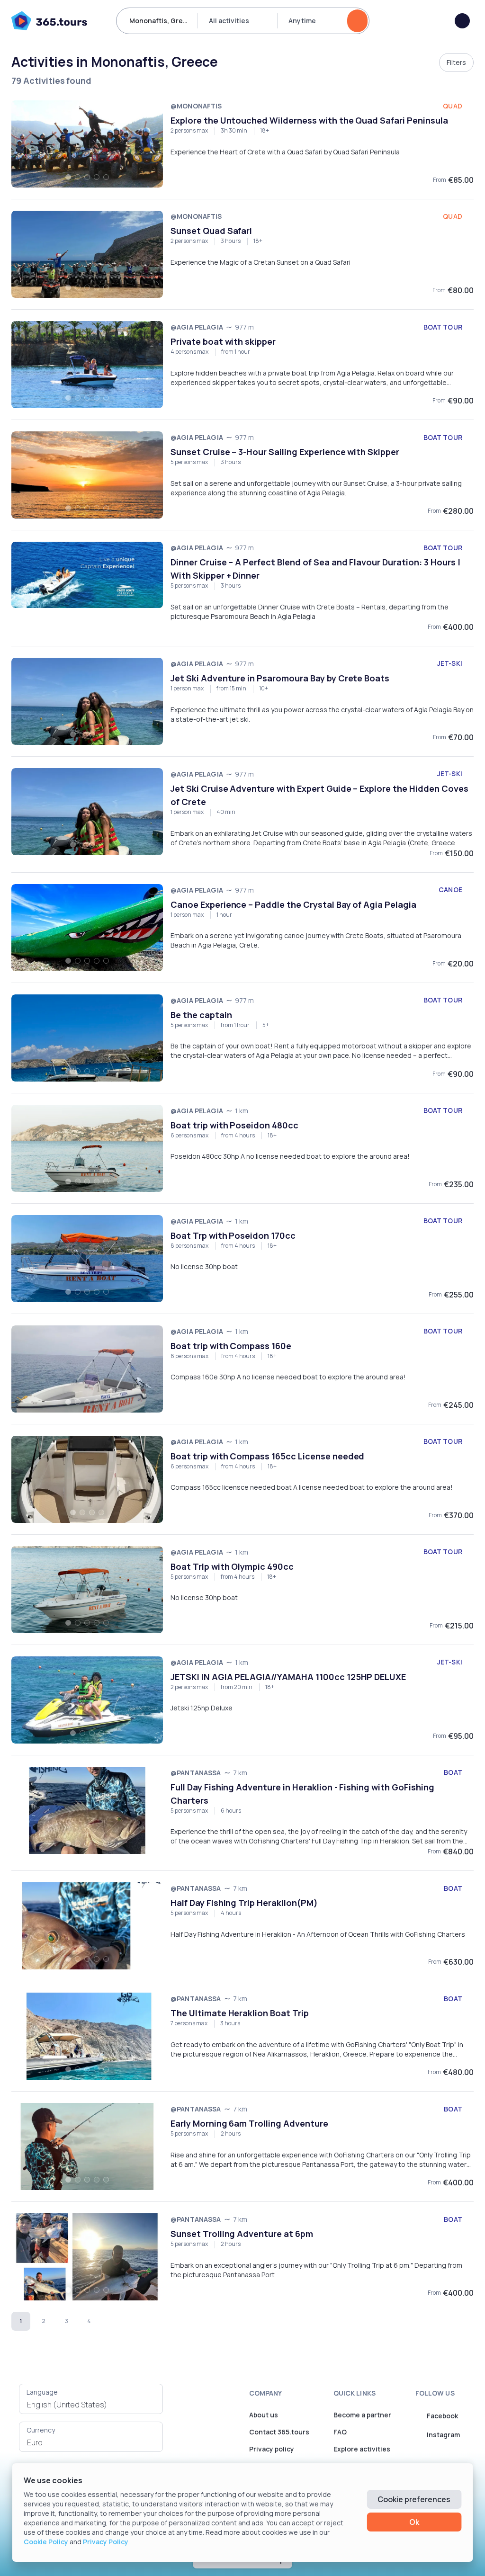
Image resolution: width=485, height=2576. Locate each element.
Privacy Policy (106, 2542)
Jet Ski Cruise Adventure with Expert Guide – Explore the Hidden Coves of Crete (319, 795)
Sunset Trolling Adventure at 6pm (242, 2234)
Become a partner (362, 2415)
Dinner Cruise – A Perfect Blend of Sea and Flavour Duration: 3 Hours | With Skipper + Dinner (315, 569)
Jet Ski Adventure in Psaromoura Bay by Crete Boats (280, 678)
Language (42, 2392)
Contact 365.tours (279, 2432)
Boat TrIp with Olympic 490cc (232, 1566)
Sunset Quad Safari (211, 231)
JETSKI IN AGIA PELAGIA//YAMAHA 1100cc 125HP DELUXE (288, 1677)
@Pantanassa (196, 1773)
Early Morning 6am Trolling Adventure (249, 2123)
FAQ (340, 2432)
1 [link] (21, 2321)
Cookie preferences (414, 2499)
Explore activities (362, 2449)
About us (264, 2415)
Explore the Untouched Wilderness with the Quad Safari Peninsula (309, 120)
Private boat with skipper (223, 341)
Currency (41, 2430)
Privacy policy (272, 2449)
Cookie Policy (46, 2542)
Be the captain (201, 1015)
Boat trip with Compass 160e (231, 1346)
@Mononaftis (196, 106)
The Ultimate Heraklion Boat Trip (240, 2013)
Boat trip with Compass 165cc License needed (267, 1456)
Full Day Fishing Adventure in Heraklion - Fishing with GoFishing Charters (302, 1794)
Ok (414, 2522)
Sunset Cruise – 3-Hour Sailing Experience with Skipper (285, 452)
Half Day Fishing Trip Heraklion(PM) (244, 1903)
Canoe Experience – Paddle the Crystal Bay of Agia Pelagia (293, 904)
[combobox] (91, 2405)
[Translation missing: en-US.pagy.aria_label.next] (112, 2321)
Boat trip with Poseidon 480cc (234, 1125)
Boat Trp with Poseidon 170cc (233, 1235)
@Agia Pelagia (197, 327)
